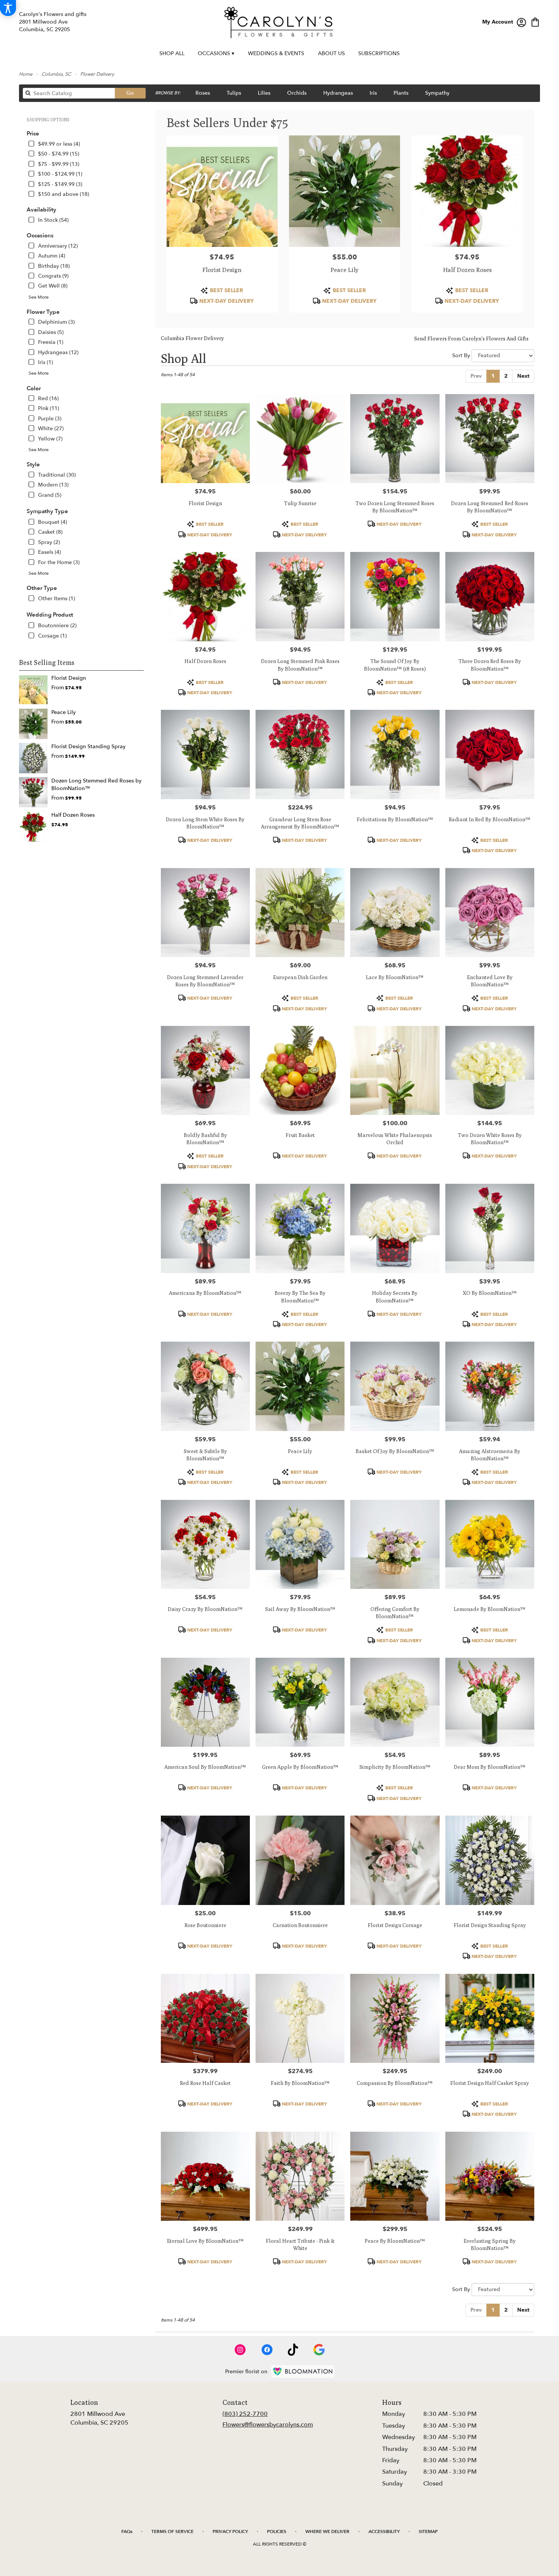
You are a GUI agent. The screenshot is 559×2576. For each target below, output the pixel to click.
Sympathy (437, 93)
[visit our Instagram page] (240, 2350)
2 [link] (506, 376)
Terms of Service (172, 2531)
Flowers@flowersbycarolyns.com (268, 2425)
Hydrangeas (338, 93)
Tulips (234, 93)
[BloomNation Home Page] (303, 2372)
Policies (277, 2531)
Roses (203, 93)
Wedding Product (50, 615)
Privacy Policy (230, 2531)
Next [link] (523, 376)
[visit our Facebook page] (267, 2350)
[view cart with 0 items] (535, 21)
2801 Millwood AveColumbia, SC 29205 (99, 2418)
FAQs (127, 2531)
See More (39, 297)
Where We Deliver (327, 2531)
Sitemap (428, 2531)
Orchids (297, 93)
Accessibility (384, 2531)
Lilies (264, 93)
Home (26, 74)
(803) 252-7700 (245, 2414)
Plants (401, 93)
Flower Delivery (97, 74)
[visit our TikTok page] (293, 2350)
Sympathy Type (47, 511)
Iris (373, 93)
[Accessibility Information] (8, 8)
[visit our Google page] (319, 2350)
